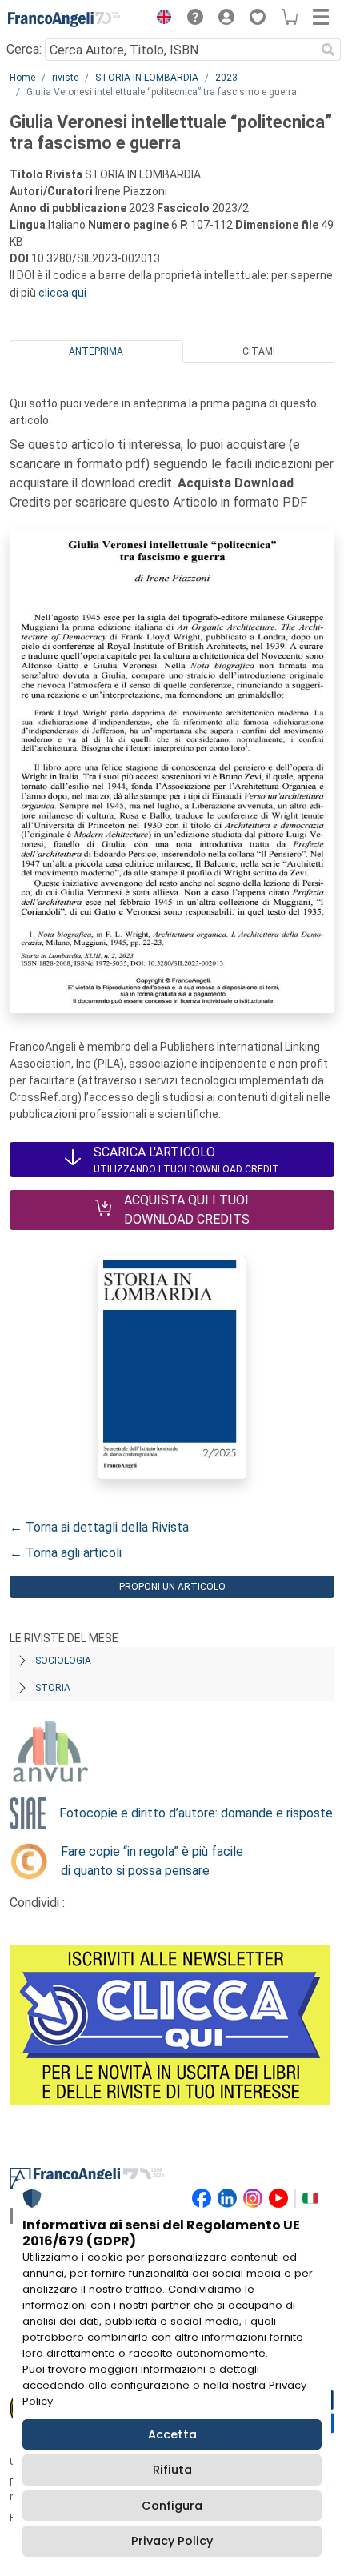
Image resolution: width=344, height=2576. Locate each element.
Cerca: (24, 49)
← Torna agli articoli (66, 1553)
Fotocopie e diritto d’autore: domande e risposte (196, 1813)
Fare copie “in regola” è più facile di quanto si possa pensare (152, 1861)
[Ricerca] (328, 50)
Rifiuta (172, 2470)
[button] (160, 19)
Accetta (172, 2434)
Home (22, 78)
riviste (65, 78)
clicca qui (62, 293)
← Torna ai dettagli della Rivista (99, 1527)
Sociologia (63, 1661)
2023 (226, 78)
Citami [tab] (259, 351)
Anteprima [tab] (96, 351)
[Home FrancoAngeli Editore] (64, 19)
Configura (172, 2506)
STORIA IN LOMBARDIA (147, 78)
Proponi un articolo (172, 1587)
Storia (53, 1688)
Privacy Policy (172, 2541)
